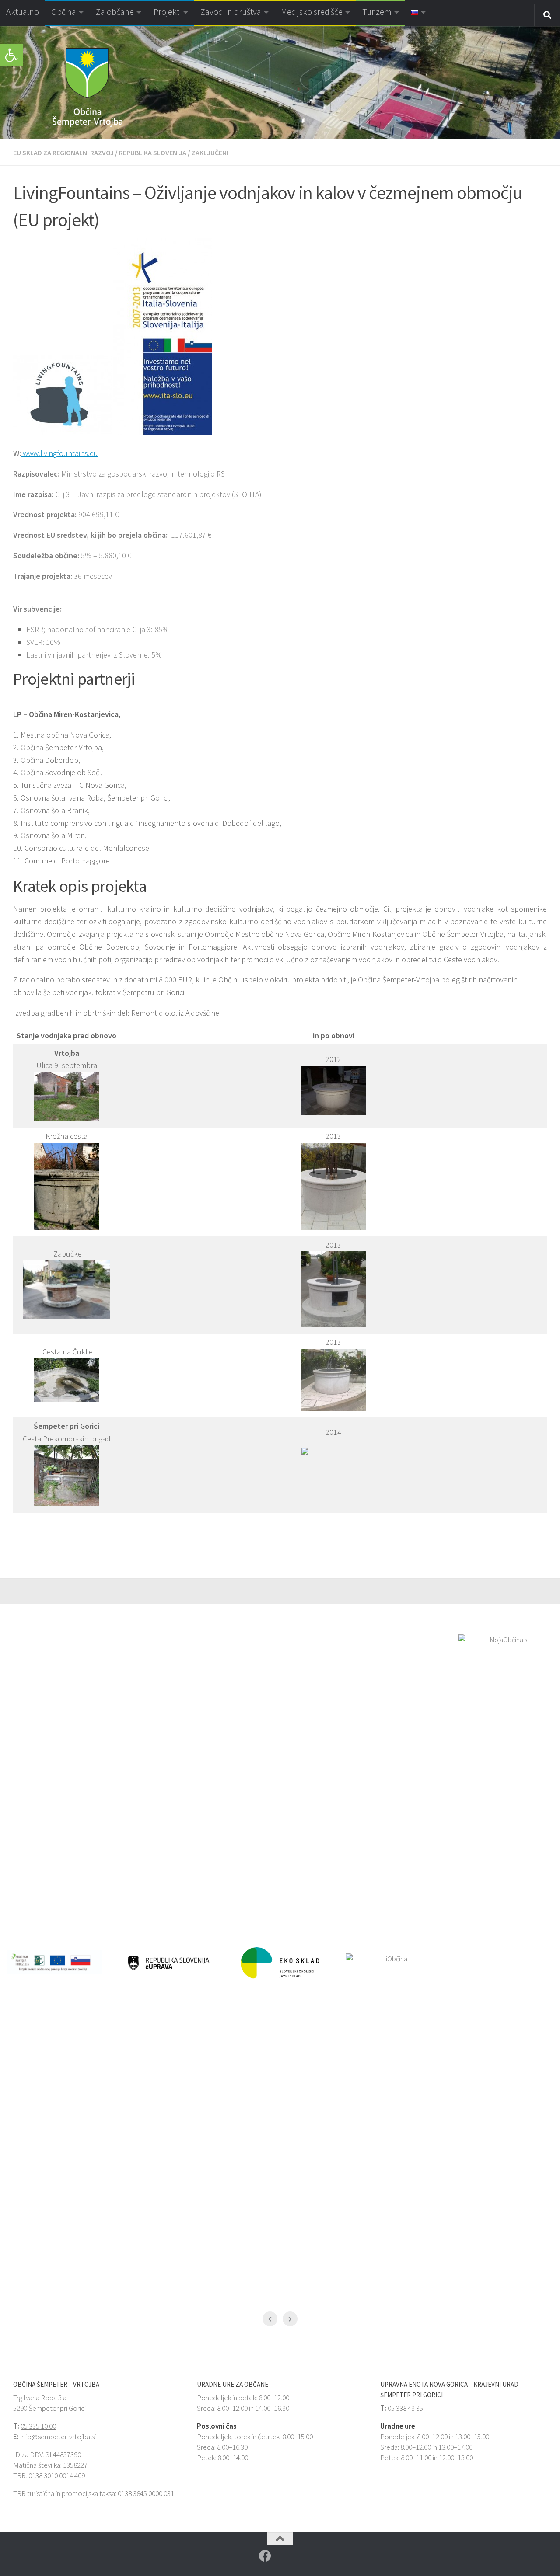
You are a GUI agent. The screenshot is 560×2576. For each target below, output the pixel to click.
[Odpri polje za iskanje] (547, 15)
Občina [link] (64, 12)
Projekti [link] (167, 12)
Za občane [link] (115, 12)
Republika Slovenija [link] (153, 153)
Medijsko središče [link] (312, 12)
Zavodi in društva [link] (231, 12)
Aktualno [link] (23, 12)
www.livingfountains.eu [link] (59, 453)
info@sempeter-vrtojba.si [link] (58, 2437)
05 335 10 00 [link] (38, 2426)
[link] (11, 55)
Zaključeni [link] (210, 153)
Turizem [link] (377, 12)
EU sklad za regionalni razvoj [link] (63, 153)
